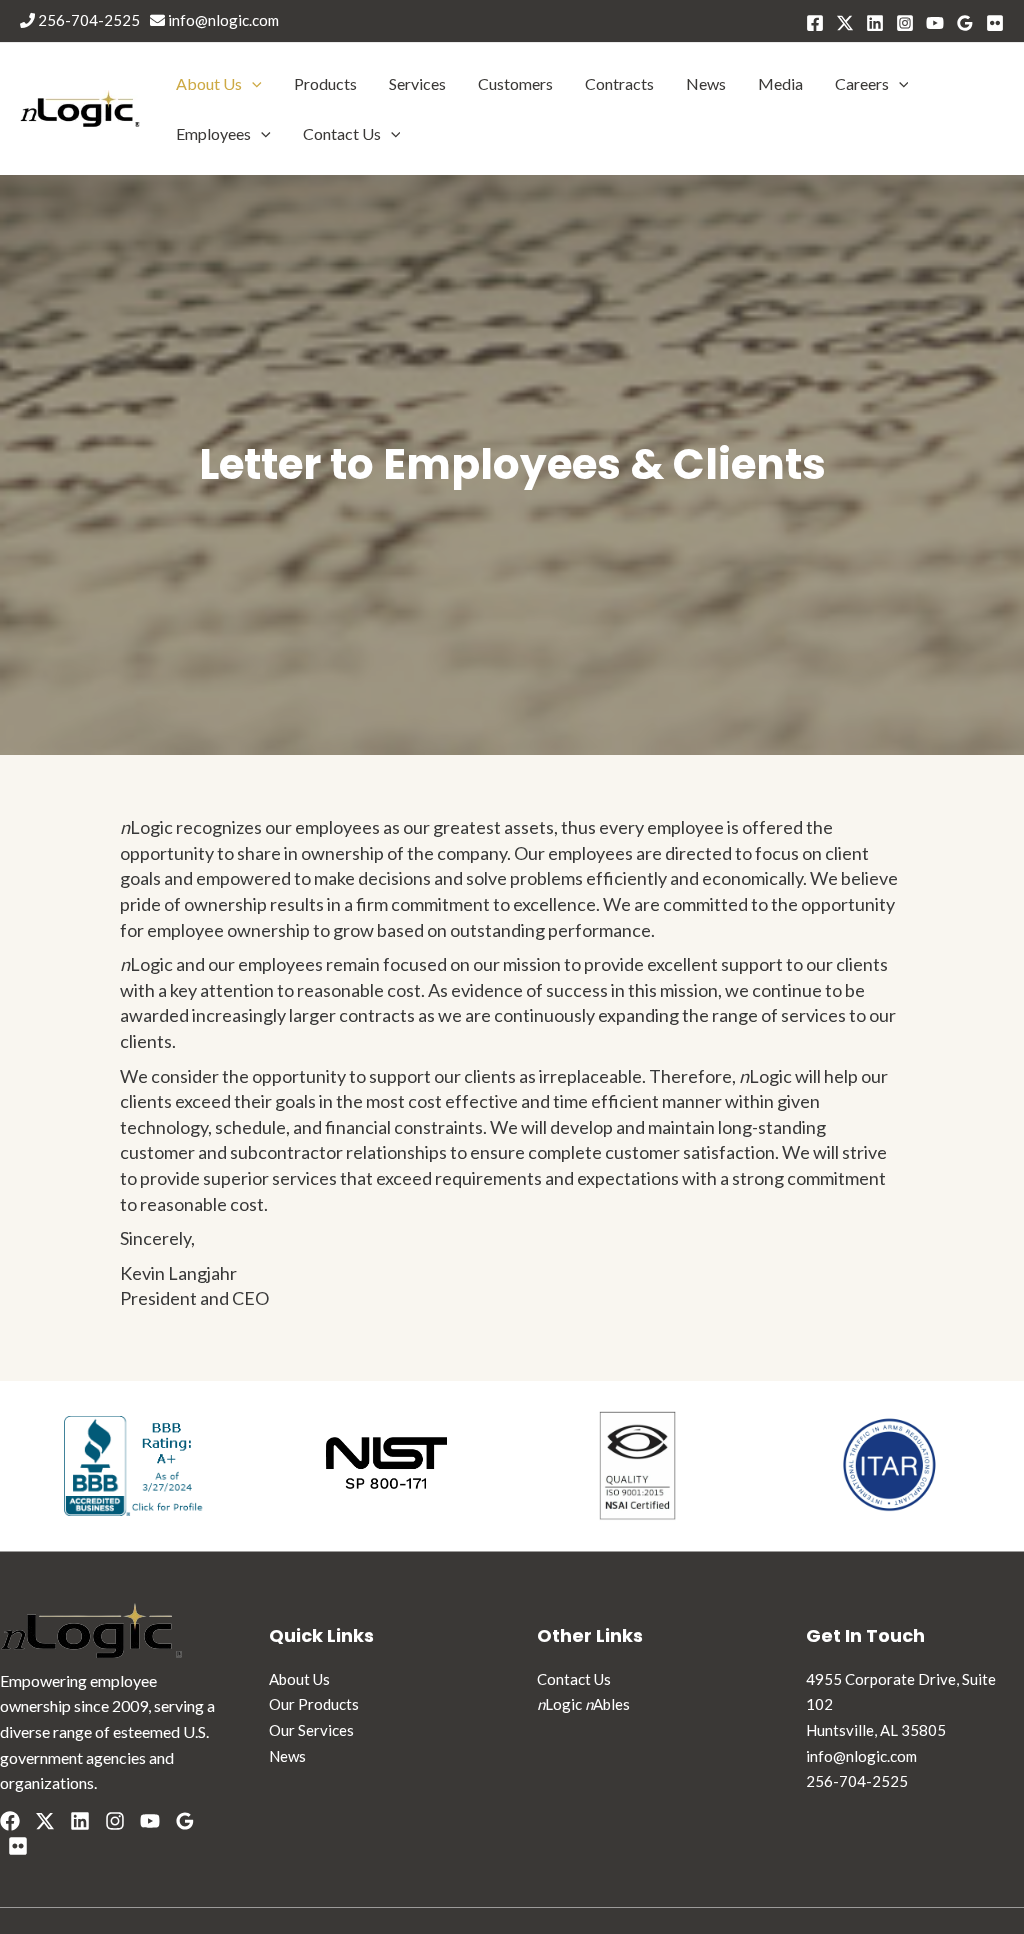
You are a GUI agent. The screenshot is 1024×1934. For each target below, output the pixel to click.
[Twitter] (845, 23)
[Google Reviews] (965, 23)
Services (417, 83)
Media (780, 83)
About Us (209, 83)
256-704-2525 (87, 20)
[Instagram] (905, 23)
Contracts (619, 83)
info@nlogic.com (222, 20)
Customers (515, 83)
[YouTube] (935, 23)
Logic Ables (583, 1704)
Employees (213, 133)
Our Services (311, 1730)
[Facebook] (815, 23)
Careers (862, 83)
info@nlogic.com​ (861, 1756)
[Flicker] (995, 23)
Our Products (314, 1704)
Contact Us (342, 133)
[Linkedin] (875, 23)
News (706, 83)
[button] (252, 83)
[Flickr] (18, 1846)
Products (325, 83)
